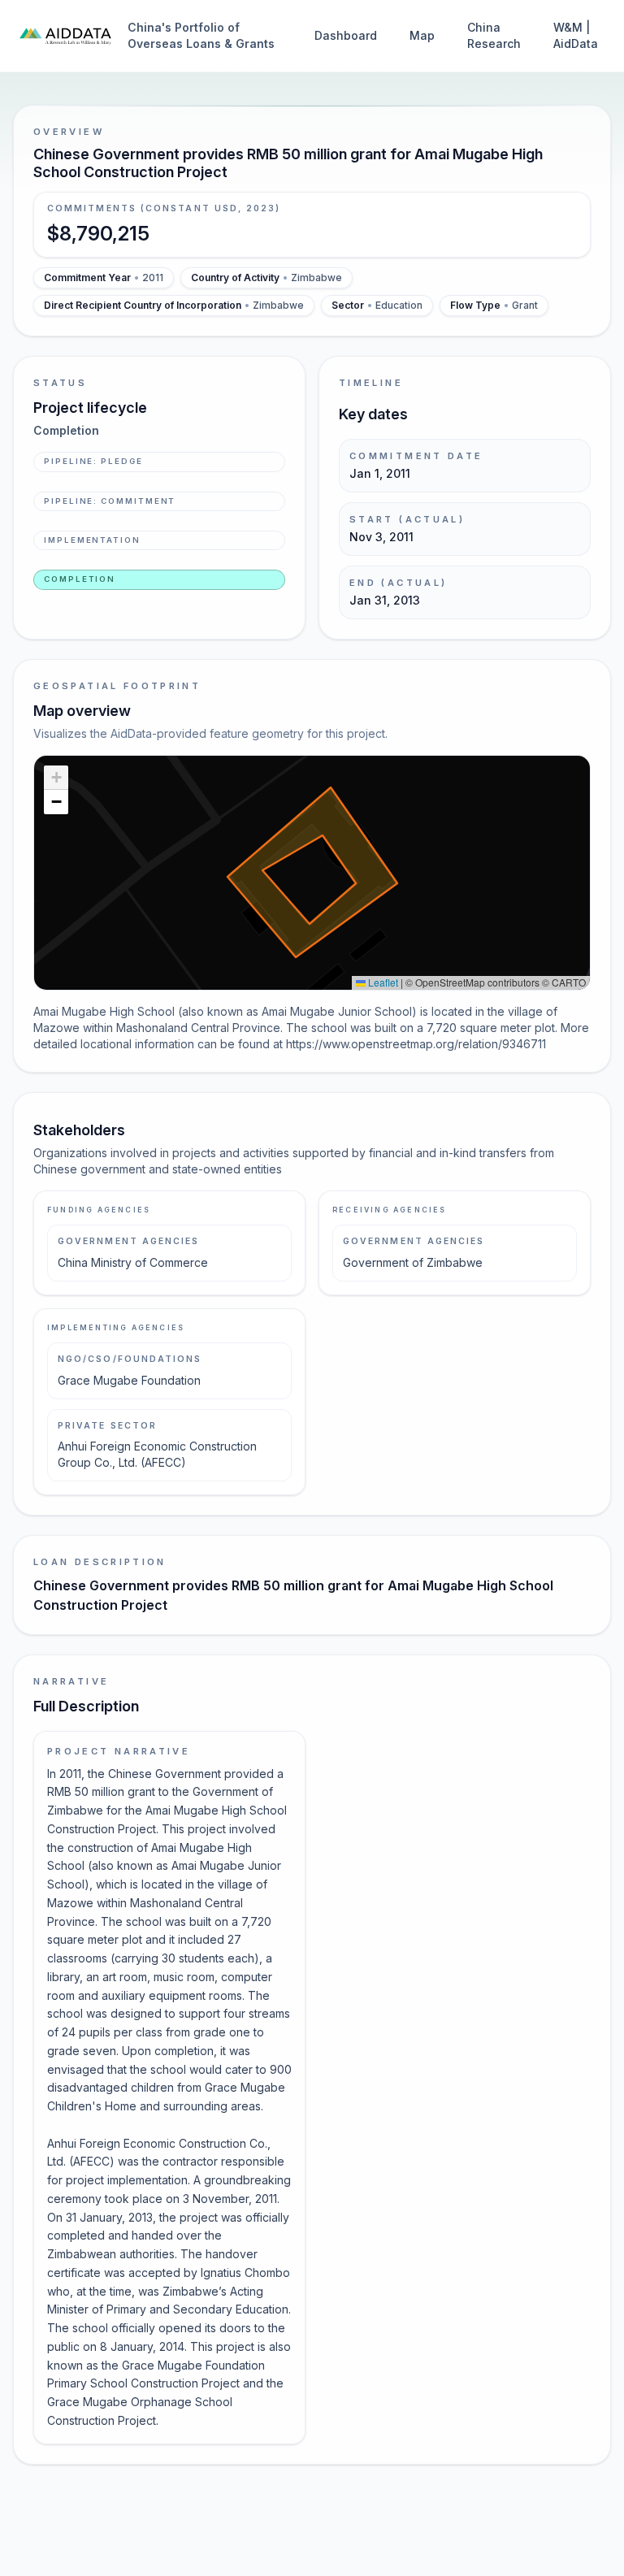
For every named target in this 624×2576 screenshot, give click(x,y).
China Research (494, 35)
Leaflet (382, 982)
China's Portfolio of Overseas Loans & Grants (201, 35)
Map (422, 35)
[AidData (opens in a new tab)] (65, 36)
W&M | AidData (576, 35)
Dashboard (346, 35)
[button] (56, 778)
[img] (312, 873)
